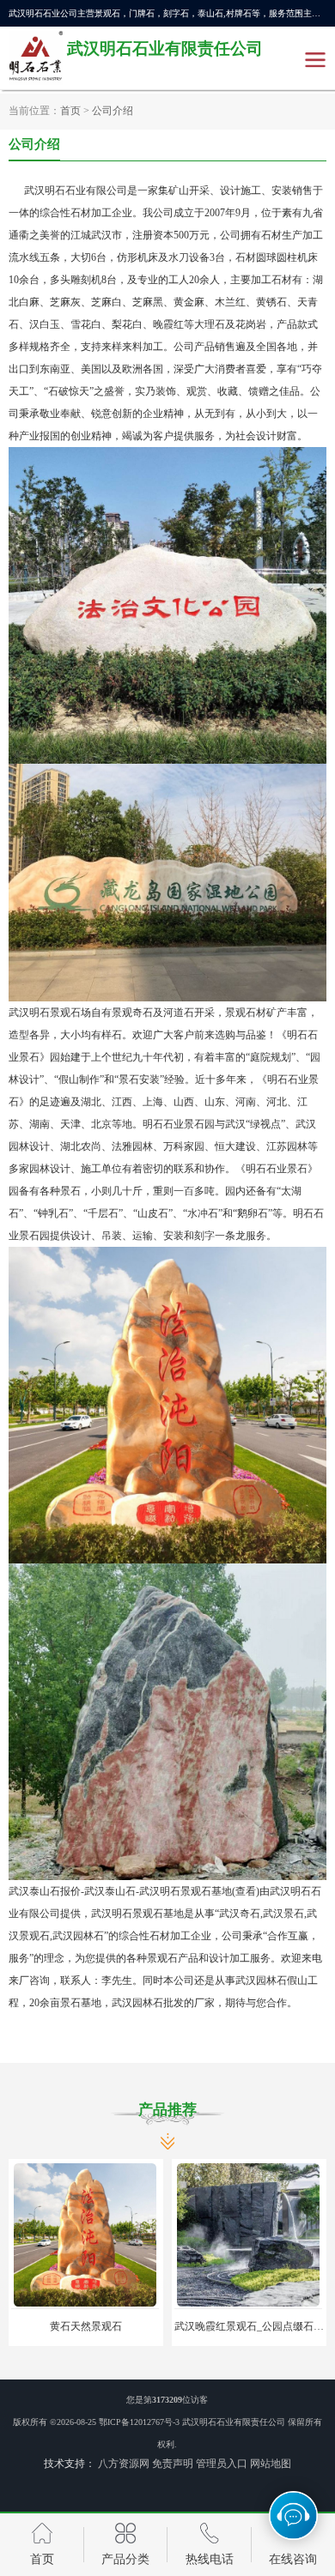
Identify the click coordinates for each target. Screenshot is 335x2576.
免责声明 (173, 2464)
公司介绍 (113, 112)
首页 (70, 112)
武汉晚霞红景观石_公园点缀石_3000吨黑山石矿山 (170, 2326)
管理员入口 (222, 2464)
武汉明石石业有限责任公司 (234, 2422)
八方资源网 (124, 2464)
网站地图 (271, 2464)
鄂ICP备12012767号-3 (139, 2422)
